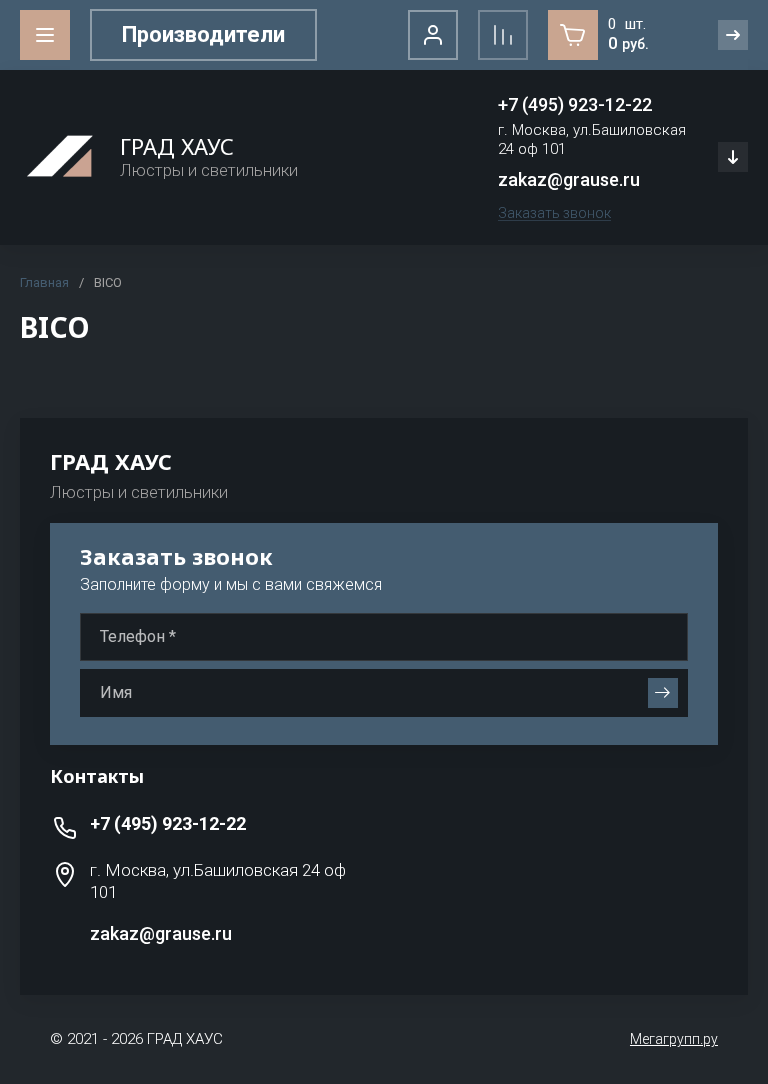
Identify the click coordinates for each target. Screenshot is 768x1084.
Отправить (663, 693)
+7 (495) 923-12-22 (575, 104)
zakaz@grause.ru (569, 179)
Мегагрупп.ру (674, 1039)
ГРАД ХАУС (177, 146)
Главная (44, 282)
